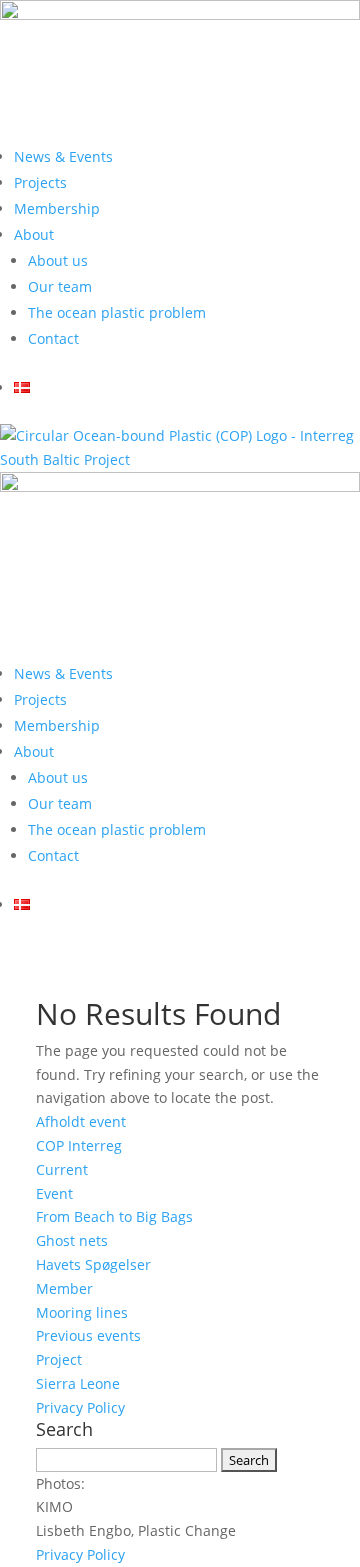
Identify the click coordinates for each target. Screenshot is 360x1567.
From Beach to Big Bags (114, 1216)
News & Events (63, 156)
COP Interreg (79, 1145)
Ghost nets (72, 1240)
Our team (60, 286)
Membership (57, 208)
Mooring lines (82, 1312)
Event (54, 1193)
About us (58, 260)
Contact (53, 338)
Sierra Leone (78, 1383)
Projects (40, 182)
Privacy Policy (80, 1407)
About (34, 234)
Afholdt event (81, 1121)
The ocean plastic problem (117, 312)
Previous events (88, 1335)
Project (59, 1359)
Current (62, 1169)
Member (64, 1288)
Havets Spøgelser (93, 1264)
